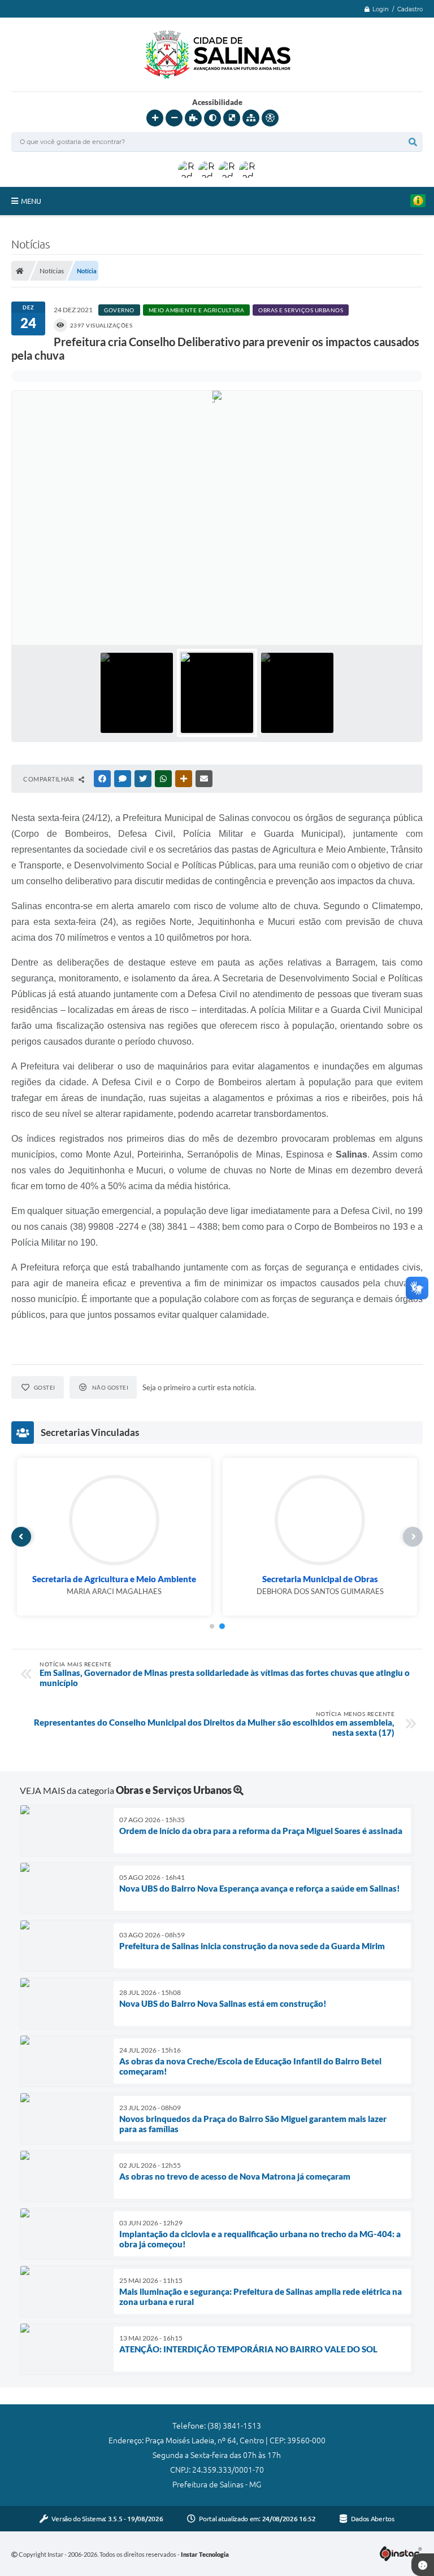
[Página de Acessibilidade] (270, 118)
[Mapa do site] (251, 118)
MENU (31, 201)
